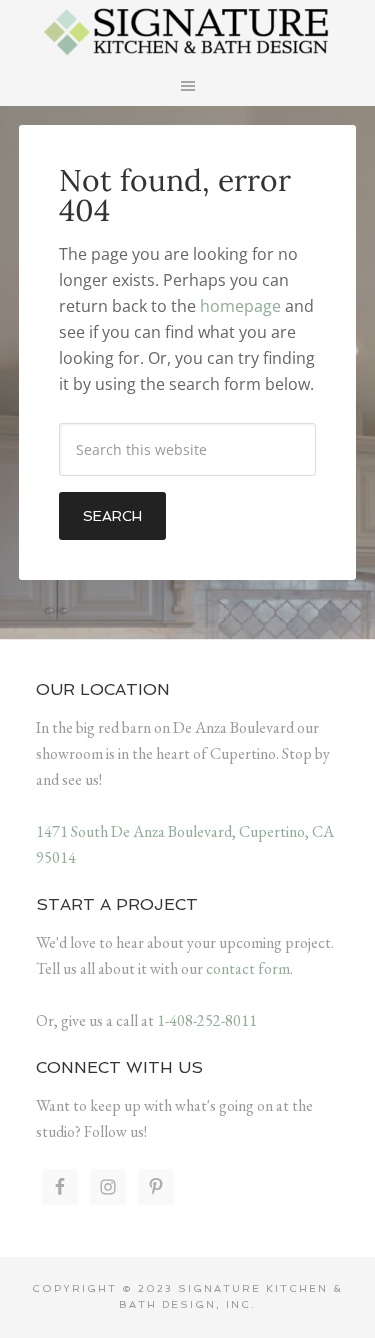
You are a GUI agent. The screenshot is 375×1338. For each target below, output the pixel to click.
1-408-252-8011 (207, 1020)
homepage (240, 306)
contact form (248, 968)
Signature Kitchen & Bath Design (188, 30)
